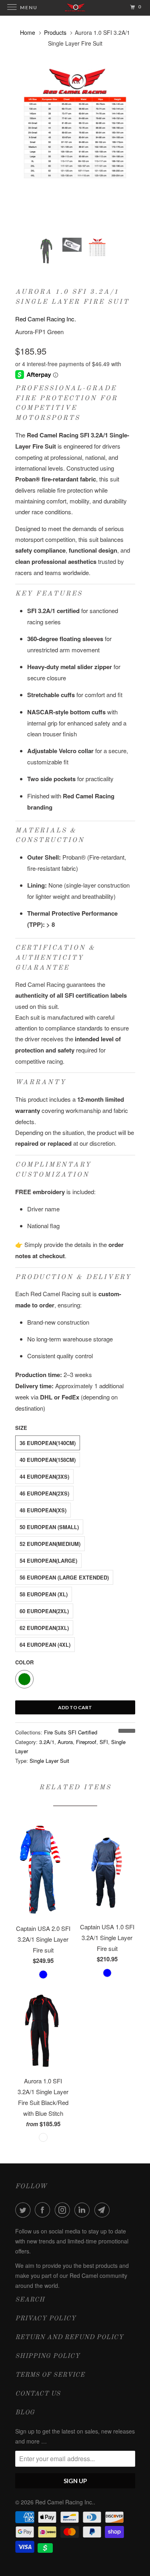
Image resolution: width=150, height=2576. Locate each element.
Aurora (65, 1742)
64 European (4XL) (45, 1645)
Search (30, 2300)
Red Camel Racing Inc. (46, 319)
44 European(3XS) (44, 1476)
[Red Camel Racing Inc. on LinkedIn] (84, 2210)
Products (55, 32)
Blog (25, 2413)
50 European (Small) (49, 1527)
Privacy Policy (46, 2319)
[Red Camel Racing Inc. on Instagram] (64, 2210)
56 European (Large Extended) (64, 1577)
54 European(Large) (48, 1561)
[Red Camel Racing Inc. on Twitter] (24, 2210)
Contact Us (38, 2394)
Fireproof (86, 1742)
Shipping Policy (48, 2356)
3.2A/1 (47, 1742)
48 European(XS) (43, 1510)
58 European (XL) (44, 1594)
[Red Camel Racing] (75, 125)
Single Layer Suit (49, 1761)
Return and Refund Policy (69, 2337)
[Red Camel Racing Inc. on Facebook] (44, 2210)
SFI (104, 1742)
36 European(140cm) (48, 1443)
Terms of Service (50, 2375)
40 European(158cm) (48, 1460)
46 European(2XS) (44, 1493)
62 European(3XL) (44, 1628)
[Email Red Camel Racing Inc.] (104, 2210)
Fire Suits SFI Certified (71, 1732)
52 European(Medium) (50, 1544)
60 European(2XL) (44, 1611)
